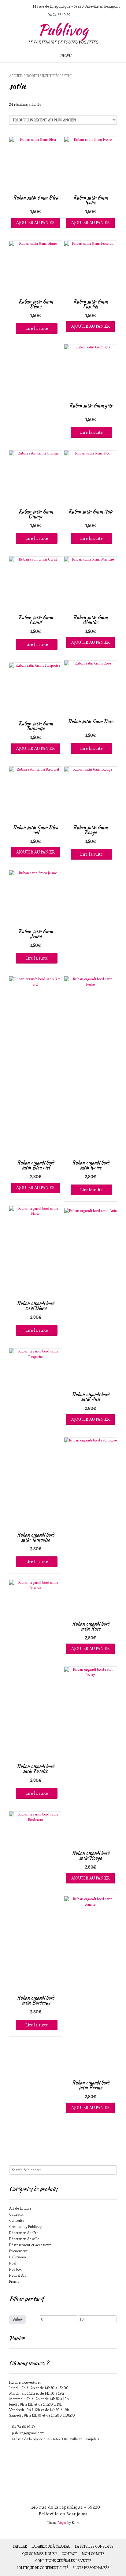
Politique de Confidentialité (43, 2568)
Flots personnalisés (91, 2568)
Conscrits (17, 2220)
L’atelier (20, 2546)
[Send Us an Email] (8, 6)
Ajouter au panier (35, 223)
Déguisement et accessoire (30, 2245)
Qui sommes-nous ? (39, 2554)
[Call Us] (15, 6)
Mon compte (93, 2554)
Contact (69, 2554)
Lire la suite (37, 328)
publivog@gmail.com (28, 2433)
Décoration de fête (24, 2233)
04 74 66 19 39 (23, 2427)
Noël (13, 2263)
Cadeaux (16, 2214)
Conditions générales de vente (63, 2561)
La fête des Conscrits (94, 2546)
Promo (14, 2281)
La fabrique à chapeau (51, 2546)
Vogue (62, 2523)
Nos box (15, 2269)
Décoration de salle (24, 2239)
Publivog (63, 30)
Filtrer (17, 2319)
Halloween (18, 2257)
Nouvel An (17, 2275)
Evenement (18, 2251)
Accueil (16, 76)
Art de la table (20, 2208)
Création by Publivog (25, 2227)
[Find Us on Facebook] (23, 6)
